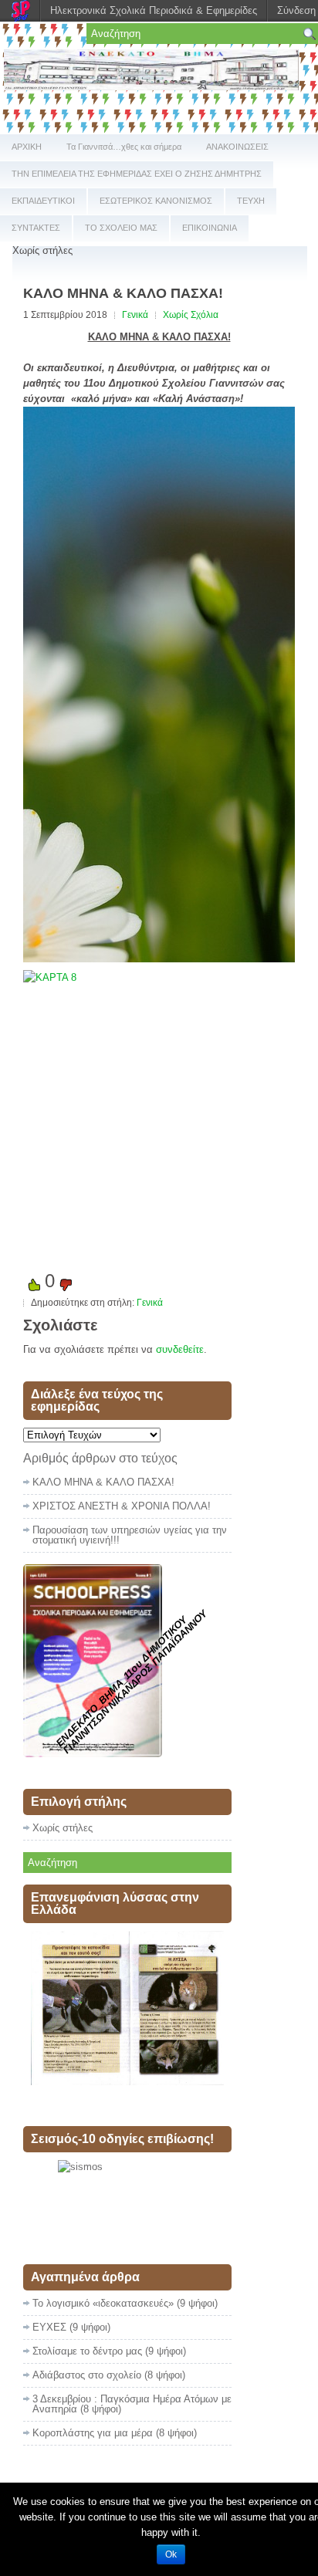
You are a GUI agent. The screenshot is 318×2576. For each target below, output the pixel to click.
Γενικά (135, 315)
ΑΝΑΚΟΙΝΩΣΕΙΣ (237, 147)
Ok (171, 2554)
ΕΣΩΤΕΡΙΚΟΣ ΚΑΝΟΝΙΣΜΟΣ (156, 201)
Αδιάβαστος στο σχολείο (87, 2375)
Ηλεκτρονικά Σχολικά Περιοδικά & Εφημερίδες (154, 10)
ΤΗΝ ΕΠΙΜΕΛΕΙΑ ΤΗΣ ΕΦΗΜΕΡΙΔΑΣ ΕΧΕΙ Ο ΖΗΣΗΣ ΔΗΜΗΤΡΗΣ (137, 174)
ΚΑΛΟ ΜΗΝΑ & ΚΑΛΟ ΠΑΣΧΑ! (103, 1482)
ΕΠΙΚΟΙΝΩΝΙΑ (210, 228)
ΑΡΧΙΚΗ (27, 147)
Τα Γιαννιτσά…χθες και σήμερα (124, 147)
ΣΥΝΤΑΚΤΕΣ (36, 228)
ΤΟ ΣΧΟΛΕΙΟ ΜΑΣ (121, 228)
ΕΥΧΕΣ (49, 2327)
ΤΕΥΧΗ (251, 201)
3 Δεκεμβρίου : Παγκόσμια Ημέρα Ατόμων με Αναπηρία (132, 2404)
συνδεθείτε (180, 1349)
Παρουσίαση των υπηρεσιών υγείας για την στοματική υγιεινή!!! (130, 1535)
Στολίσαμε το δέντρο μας (87, 2351)
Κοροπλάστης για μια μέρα (93, 2433)
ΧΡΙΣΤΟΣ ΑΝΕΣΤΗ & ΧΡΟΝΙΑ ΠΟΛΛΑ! (122, 1506)
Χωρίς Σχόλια (191, 315)
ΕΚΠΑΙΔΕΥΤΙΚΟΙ (43, 201)
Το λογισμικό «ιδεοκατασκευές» (103, 2303)
